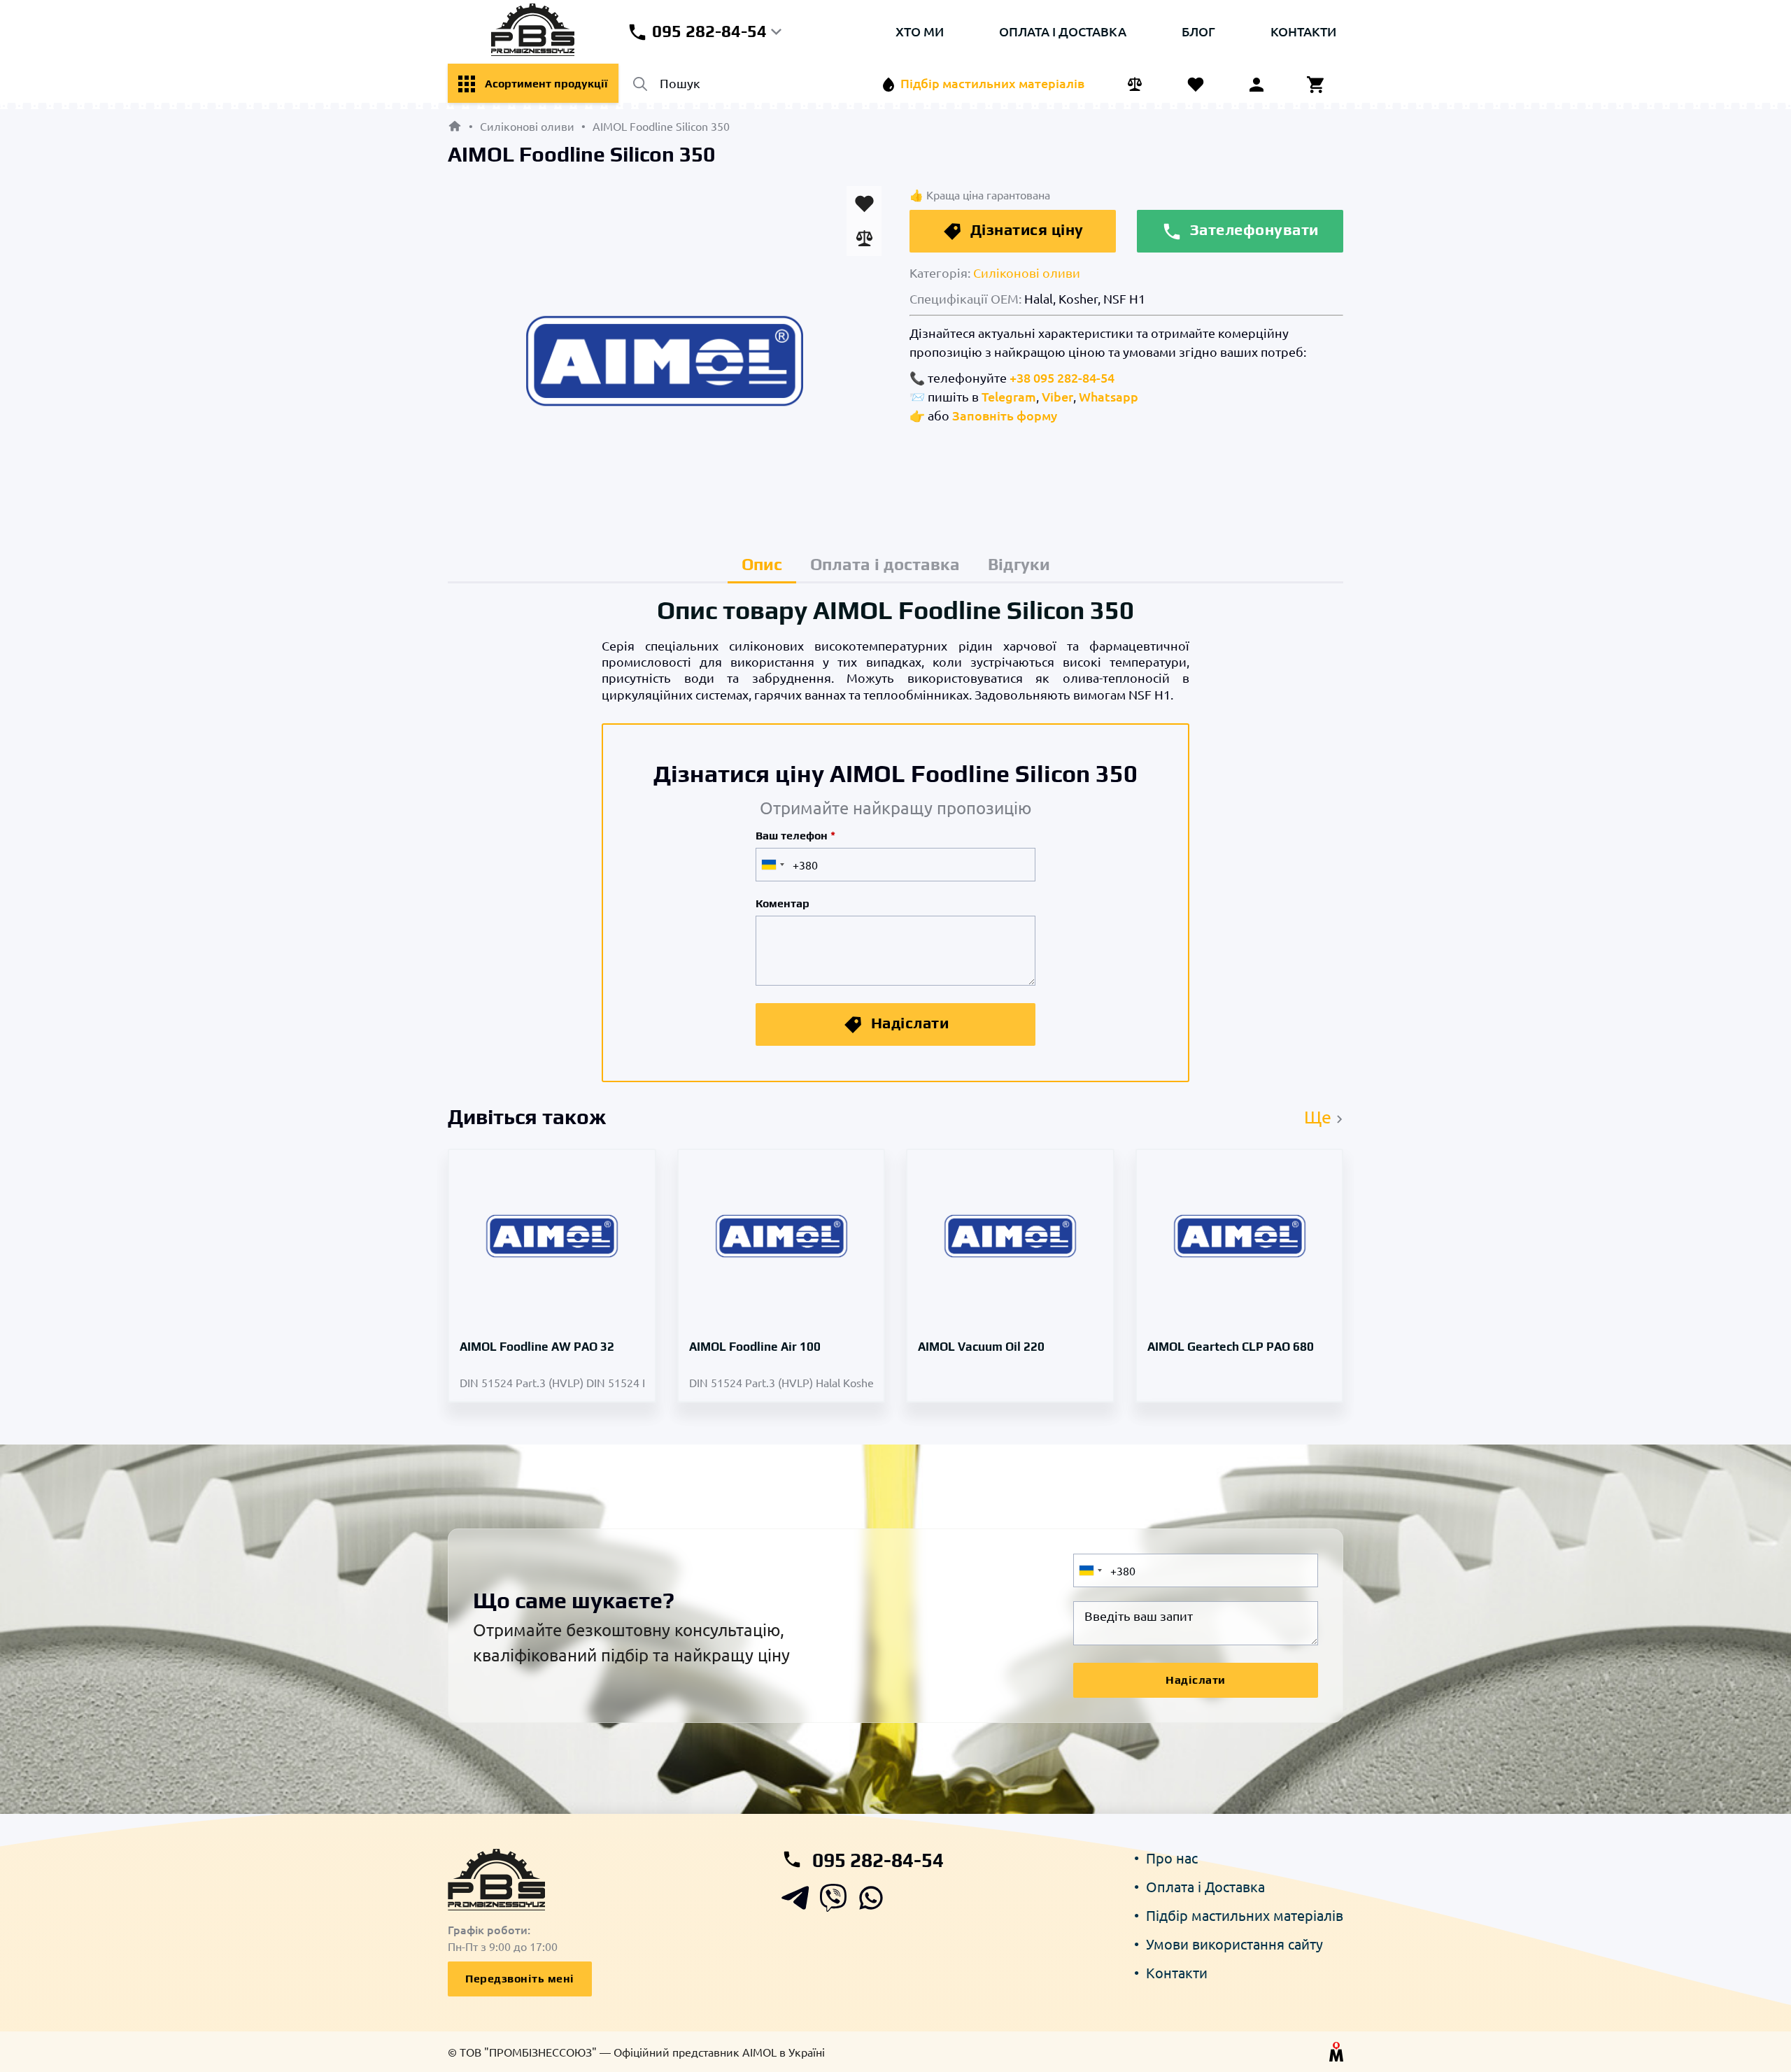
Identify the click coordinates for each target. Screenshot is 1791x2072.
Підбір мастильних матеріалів (1245, 1915)
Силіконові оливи (1027, 272)
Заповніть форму (1005, 415)
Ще (1320, 1117)
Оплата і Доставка (1205, 1886)
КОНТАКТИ (1303, 31)
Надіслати (908, 1023)
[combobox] (772, 865)
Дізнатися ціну (1025, 229)
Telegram (1009, 396)
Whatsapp (1109, 396)
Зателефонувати (1252, 229)
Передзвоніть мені (520, 1979)
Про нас (1172, 1858)
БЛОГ (1198, 31)
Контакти (1177, 1972)
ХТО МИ (920, 31)
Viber (1057, 396)
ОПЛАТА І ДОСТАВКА (1063, 31)
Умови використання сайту (1234, 1944)
